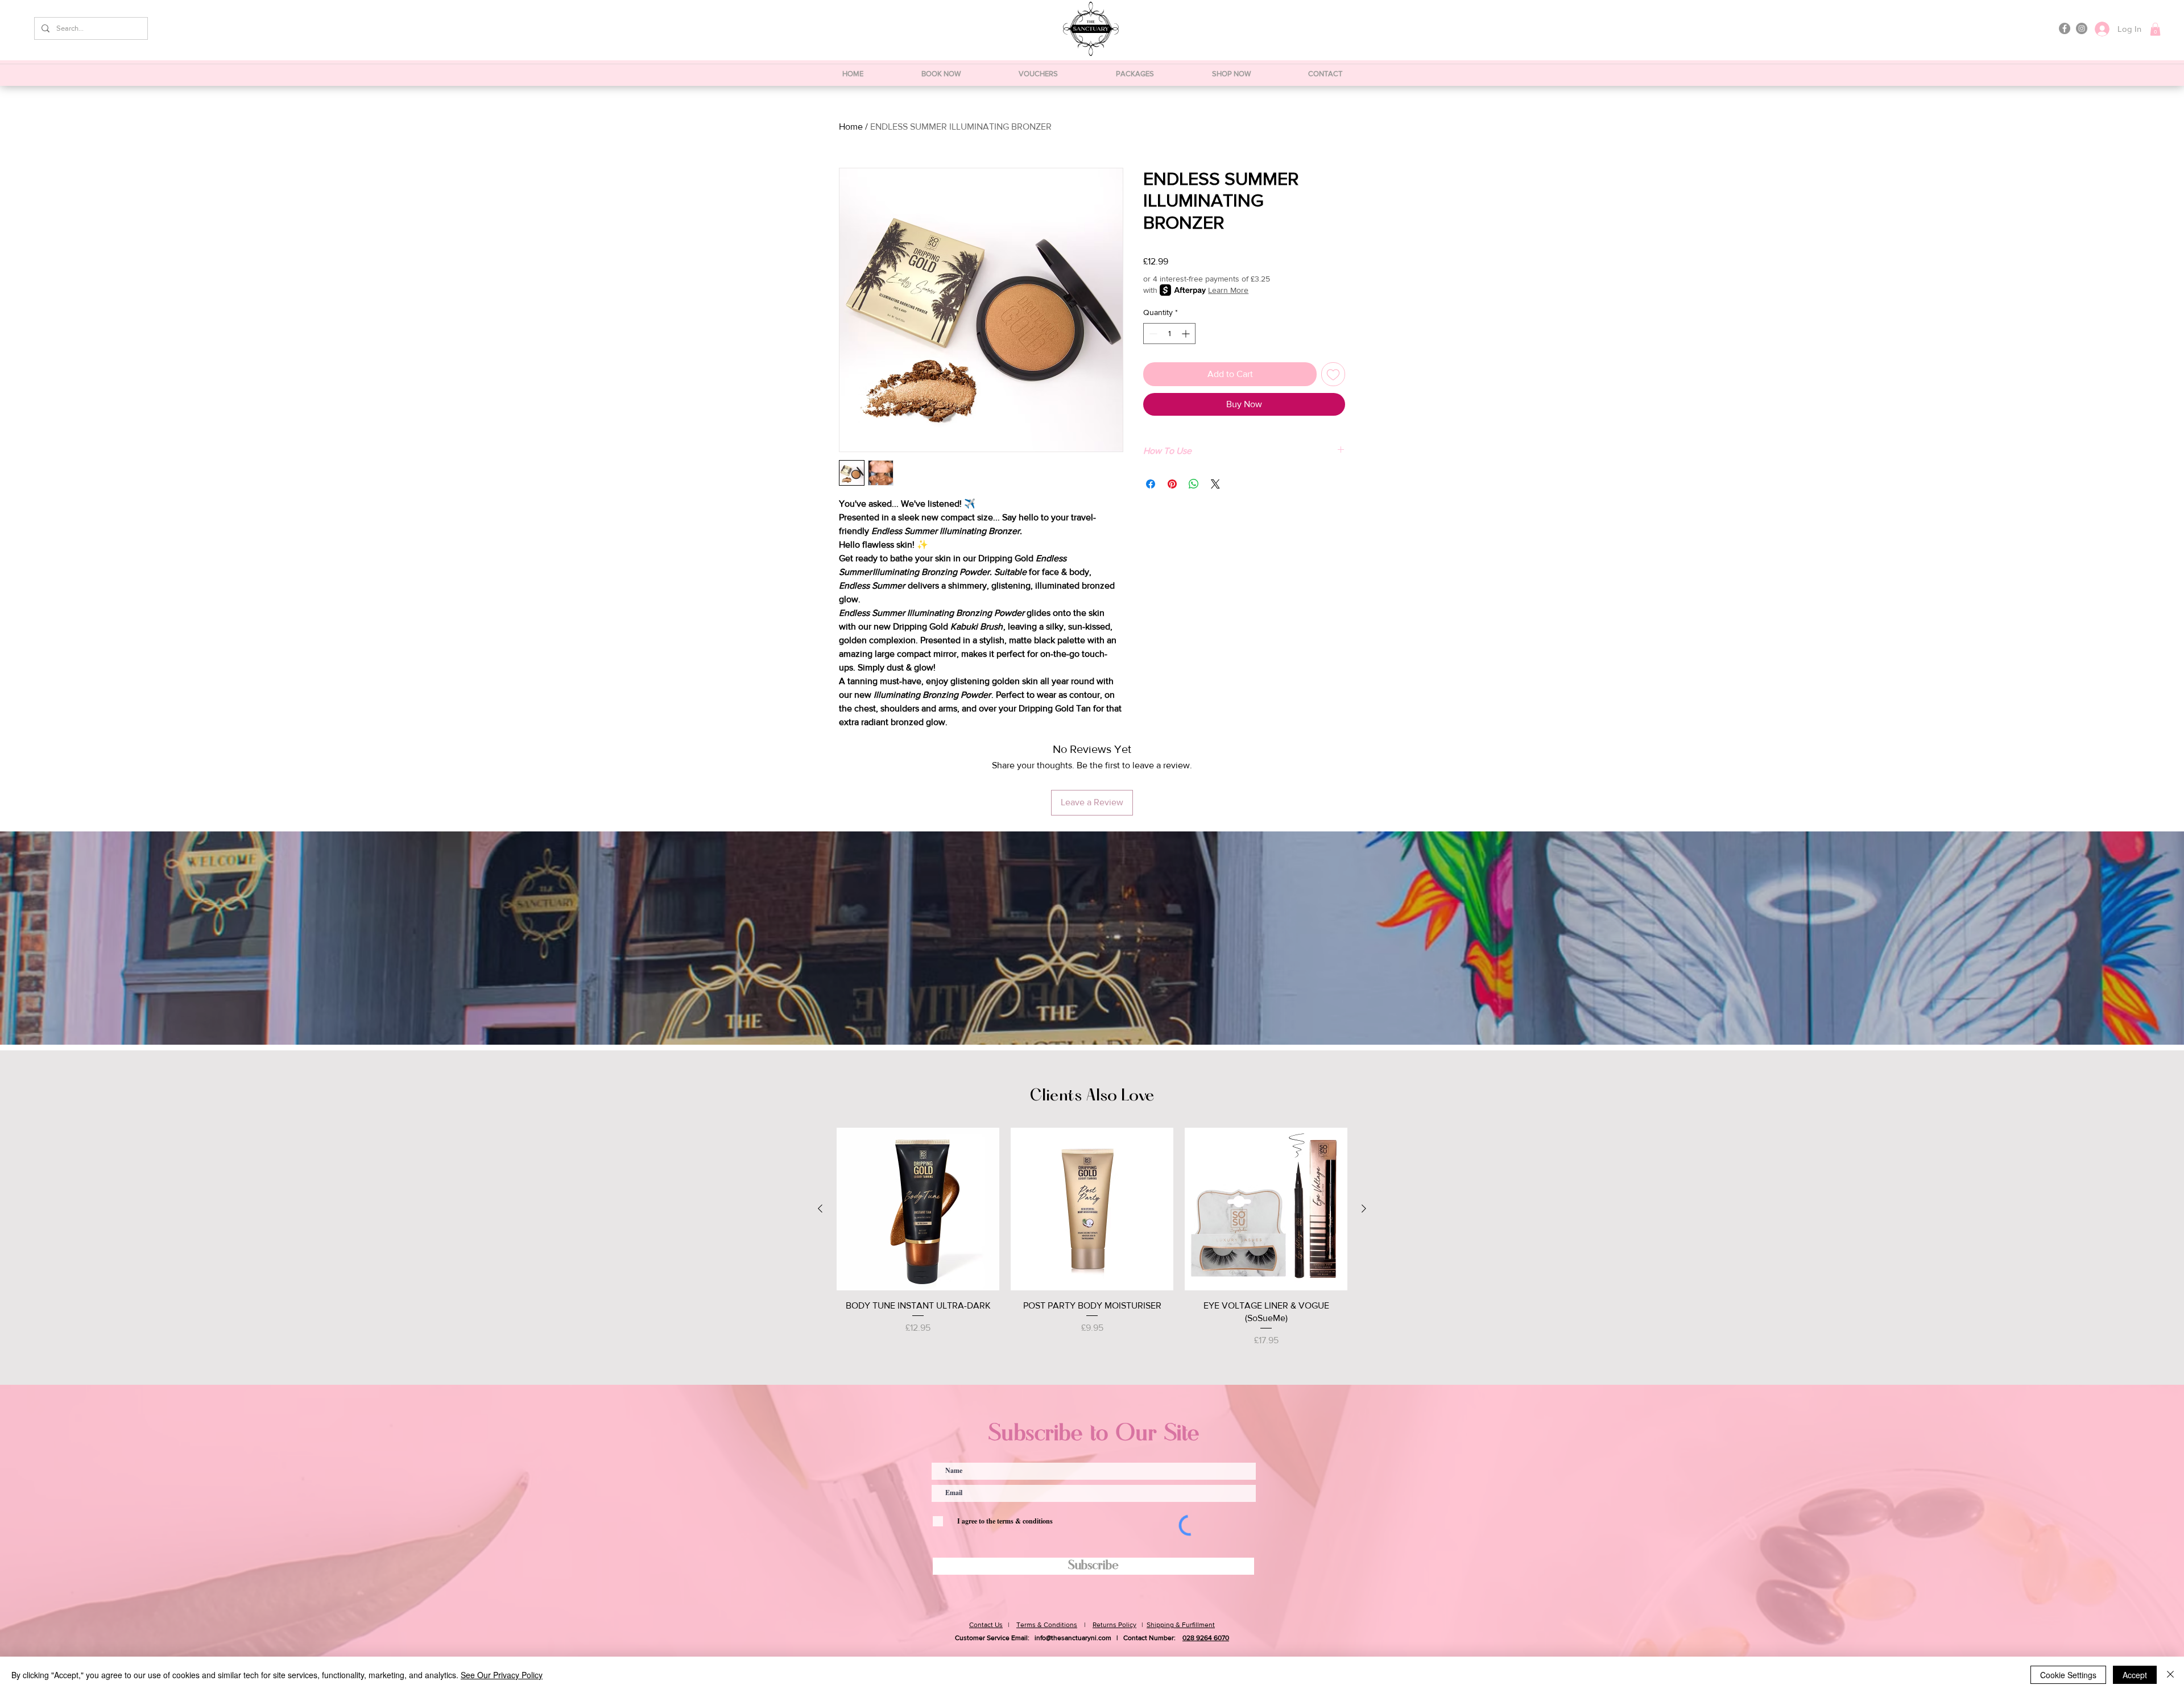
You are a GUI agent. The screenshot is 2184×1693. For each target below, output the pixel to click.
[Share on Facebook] (1151, 484)
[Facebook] (2065, 28)
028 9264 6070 (1206, 1638)
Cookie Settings (2068, 1675)
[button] (2155, 29)
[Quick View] (918, 1209)
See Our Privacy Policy (502, 1675)
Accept (2135, 1675)
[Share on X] (1215, 484)
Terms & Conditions (1047, 1625)
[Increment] (1187, 334)
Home (851, 127)
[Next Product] (1364, 1208)
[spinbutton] (1169, 334)
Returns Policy (1114, 1625)
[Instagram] (2082, 28)
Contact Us (986, 1625)
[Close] (2170, 1675)
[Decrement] (1152, 334)
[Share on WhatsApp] (1194, 484)
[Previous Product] (820, 1208)
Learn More (1228, 290)
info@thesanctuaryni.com (1073, 1638)
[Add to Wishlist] (1333, 374)
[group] (1092, 1238)
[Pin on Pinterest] (1172, 484)
